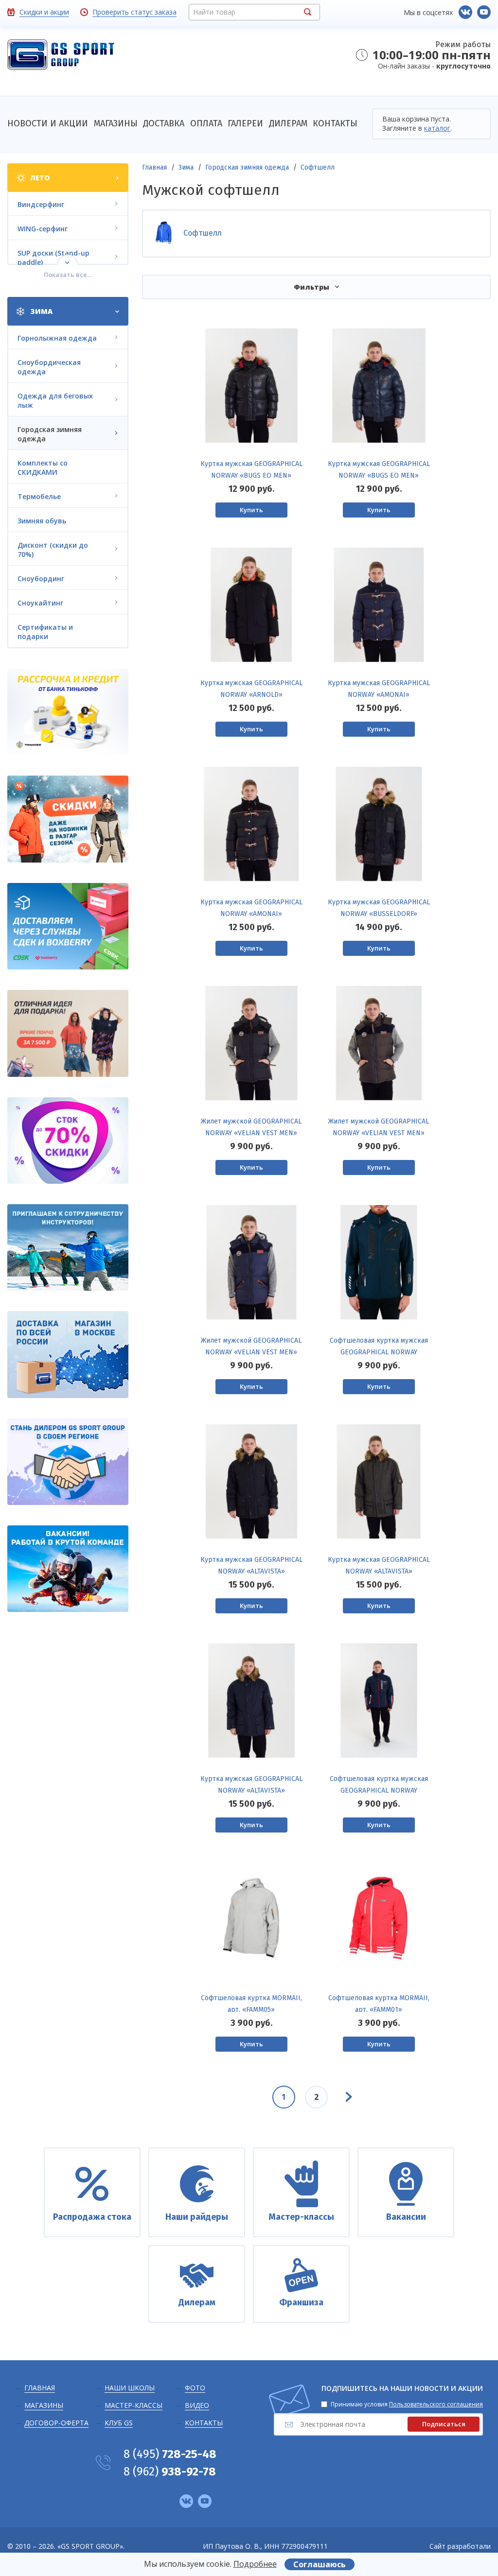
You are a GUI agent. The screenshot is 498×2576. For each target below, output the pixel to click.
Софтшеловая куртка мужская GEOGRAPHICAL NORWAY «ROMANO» (379, 1790)
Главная (154, 167)
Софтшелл (318, 167)
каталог (437, 128)
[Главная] (61, 56)
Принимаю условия (407, 2404)
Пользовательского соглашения (436, 2404)
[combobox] (254, 12)
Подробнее (255, 2564)
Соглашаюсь (320, 2564)
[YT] (484, 12)
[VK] (465, 12)
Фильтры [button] (311, 287)
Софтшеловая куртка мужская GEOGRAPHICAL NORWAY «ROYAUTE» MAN (379, 1352)
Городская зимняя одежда (247, 167)
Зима (186, 167)
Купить (251, 510)
